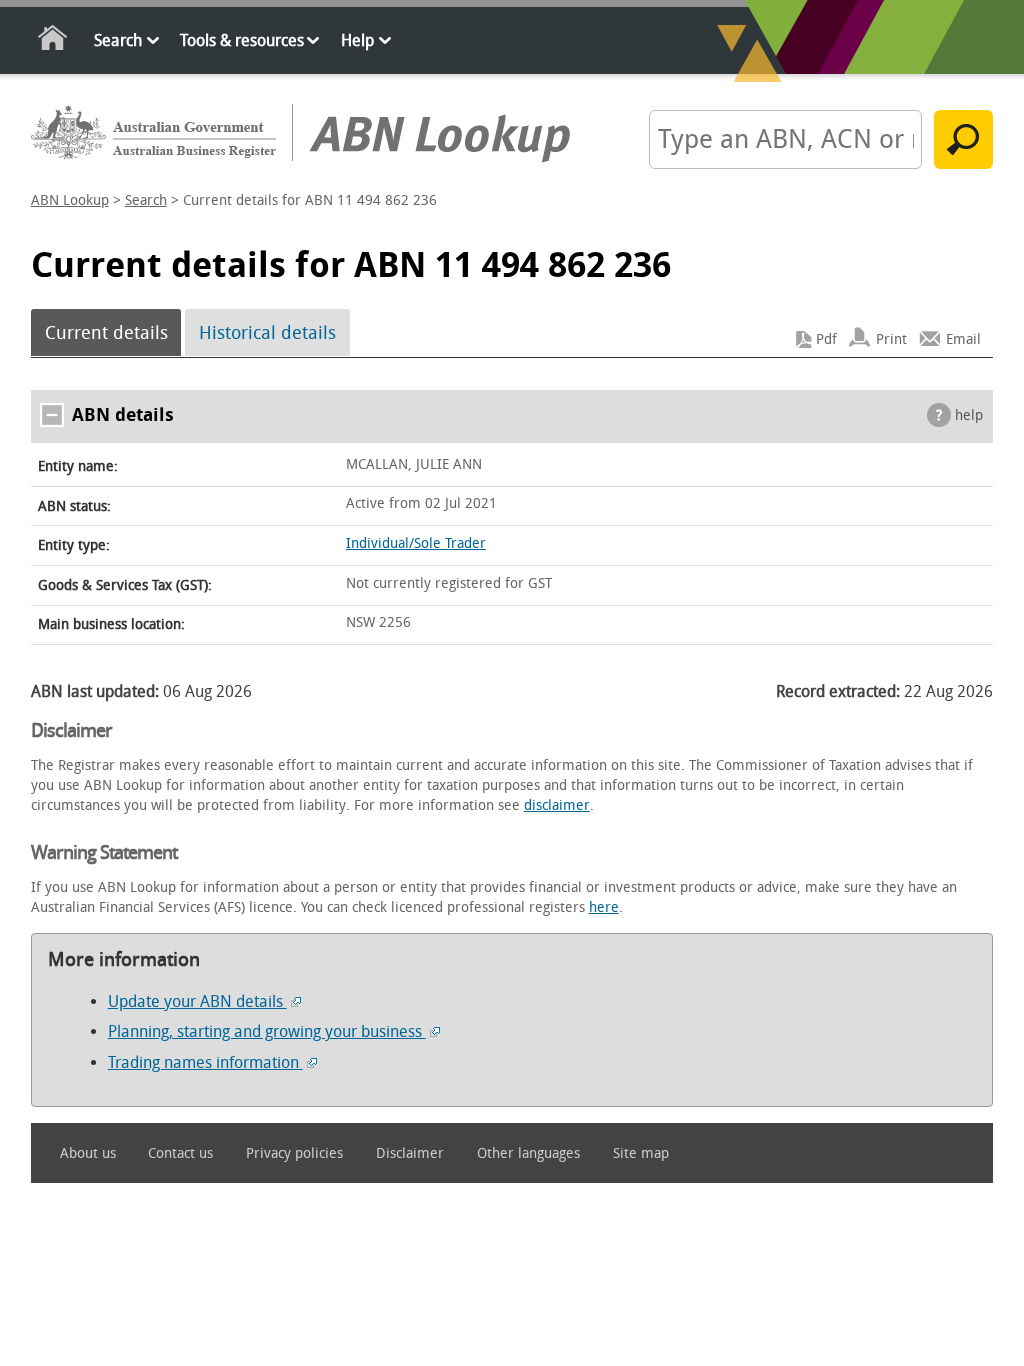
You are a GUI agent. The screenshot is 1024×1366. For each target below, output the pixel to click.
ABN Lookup (70, 200)
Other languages (528, 1153)
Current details (106, 333)
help (969, 415)
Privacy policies (294, 1153)
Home (53, 41)
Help (357, 40)
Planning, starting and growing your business (267, 1031)
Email (963, 339)
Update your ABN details (197, 1001)
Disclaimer (410, 1153)
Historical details (267, 333)
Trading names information (205, 1062)
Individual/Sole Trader (416, 543)
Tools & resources (242, 40)
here (604, 907)
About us (88, 1153)
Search (118, 40)
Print (891, 339)
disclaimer (557, 805)
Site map (641, 1153)
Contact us (180, 1153)
